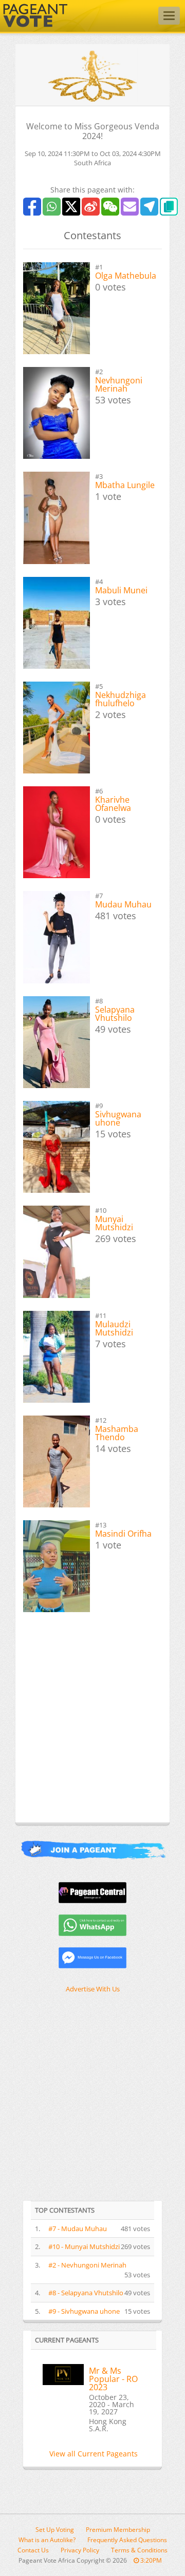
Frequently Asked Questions (127, 2540)
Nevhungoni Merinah (119, 384)
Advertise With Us (93, 1989)
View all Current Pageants (94, 2454)
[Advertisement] (92, 1725)
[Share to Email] (130, 207)
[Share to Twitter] (71, 207)
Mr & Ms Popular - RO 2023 (113, 2379)
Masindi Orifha (123, 1534)
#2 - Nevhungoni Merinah (87, 2265)
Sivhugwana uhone (118, 1118)
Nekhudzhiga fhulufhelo (121, 699)
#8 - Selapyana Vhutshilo (86, 2293)
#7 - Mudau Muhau (78, 2229)
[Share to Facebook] (32, 207)
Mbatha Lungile (125, 485)
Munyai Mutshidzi (114, 1223)
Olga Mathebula (126, 276)
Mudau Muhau (123, 904)
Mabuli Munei (121, 590)
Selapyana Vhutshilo (115, 1014)
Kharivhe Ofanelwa (113, 804)
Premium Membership (118, 2530)
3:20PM (150, 2560)
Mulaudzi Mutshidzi (114, 1328)
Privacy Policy (80, 2550)
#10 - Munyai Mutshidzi (84, 2246)
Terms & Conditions (139, 2550)
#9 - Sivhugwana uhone (84, 2311)
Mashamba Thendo (117, 1433)
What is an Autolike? (47, 2540)
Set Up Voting (55, 2530)
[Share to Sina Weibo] (91, 207)
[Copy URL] (169, 207)
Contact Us (33, 2550)
